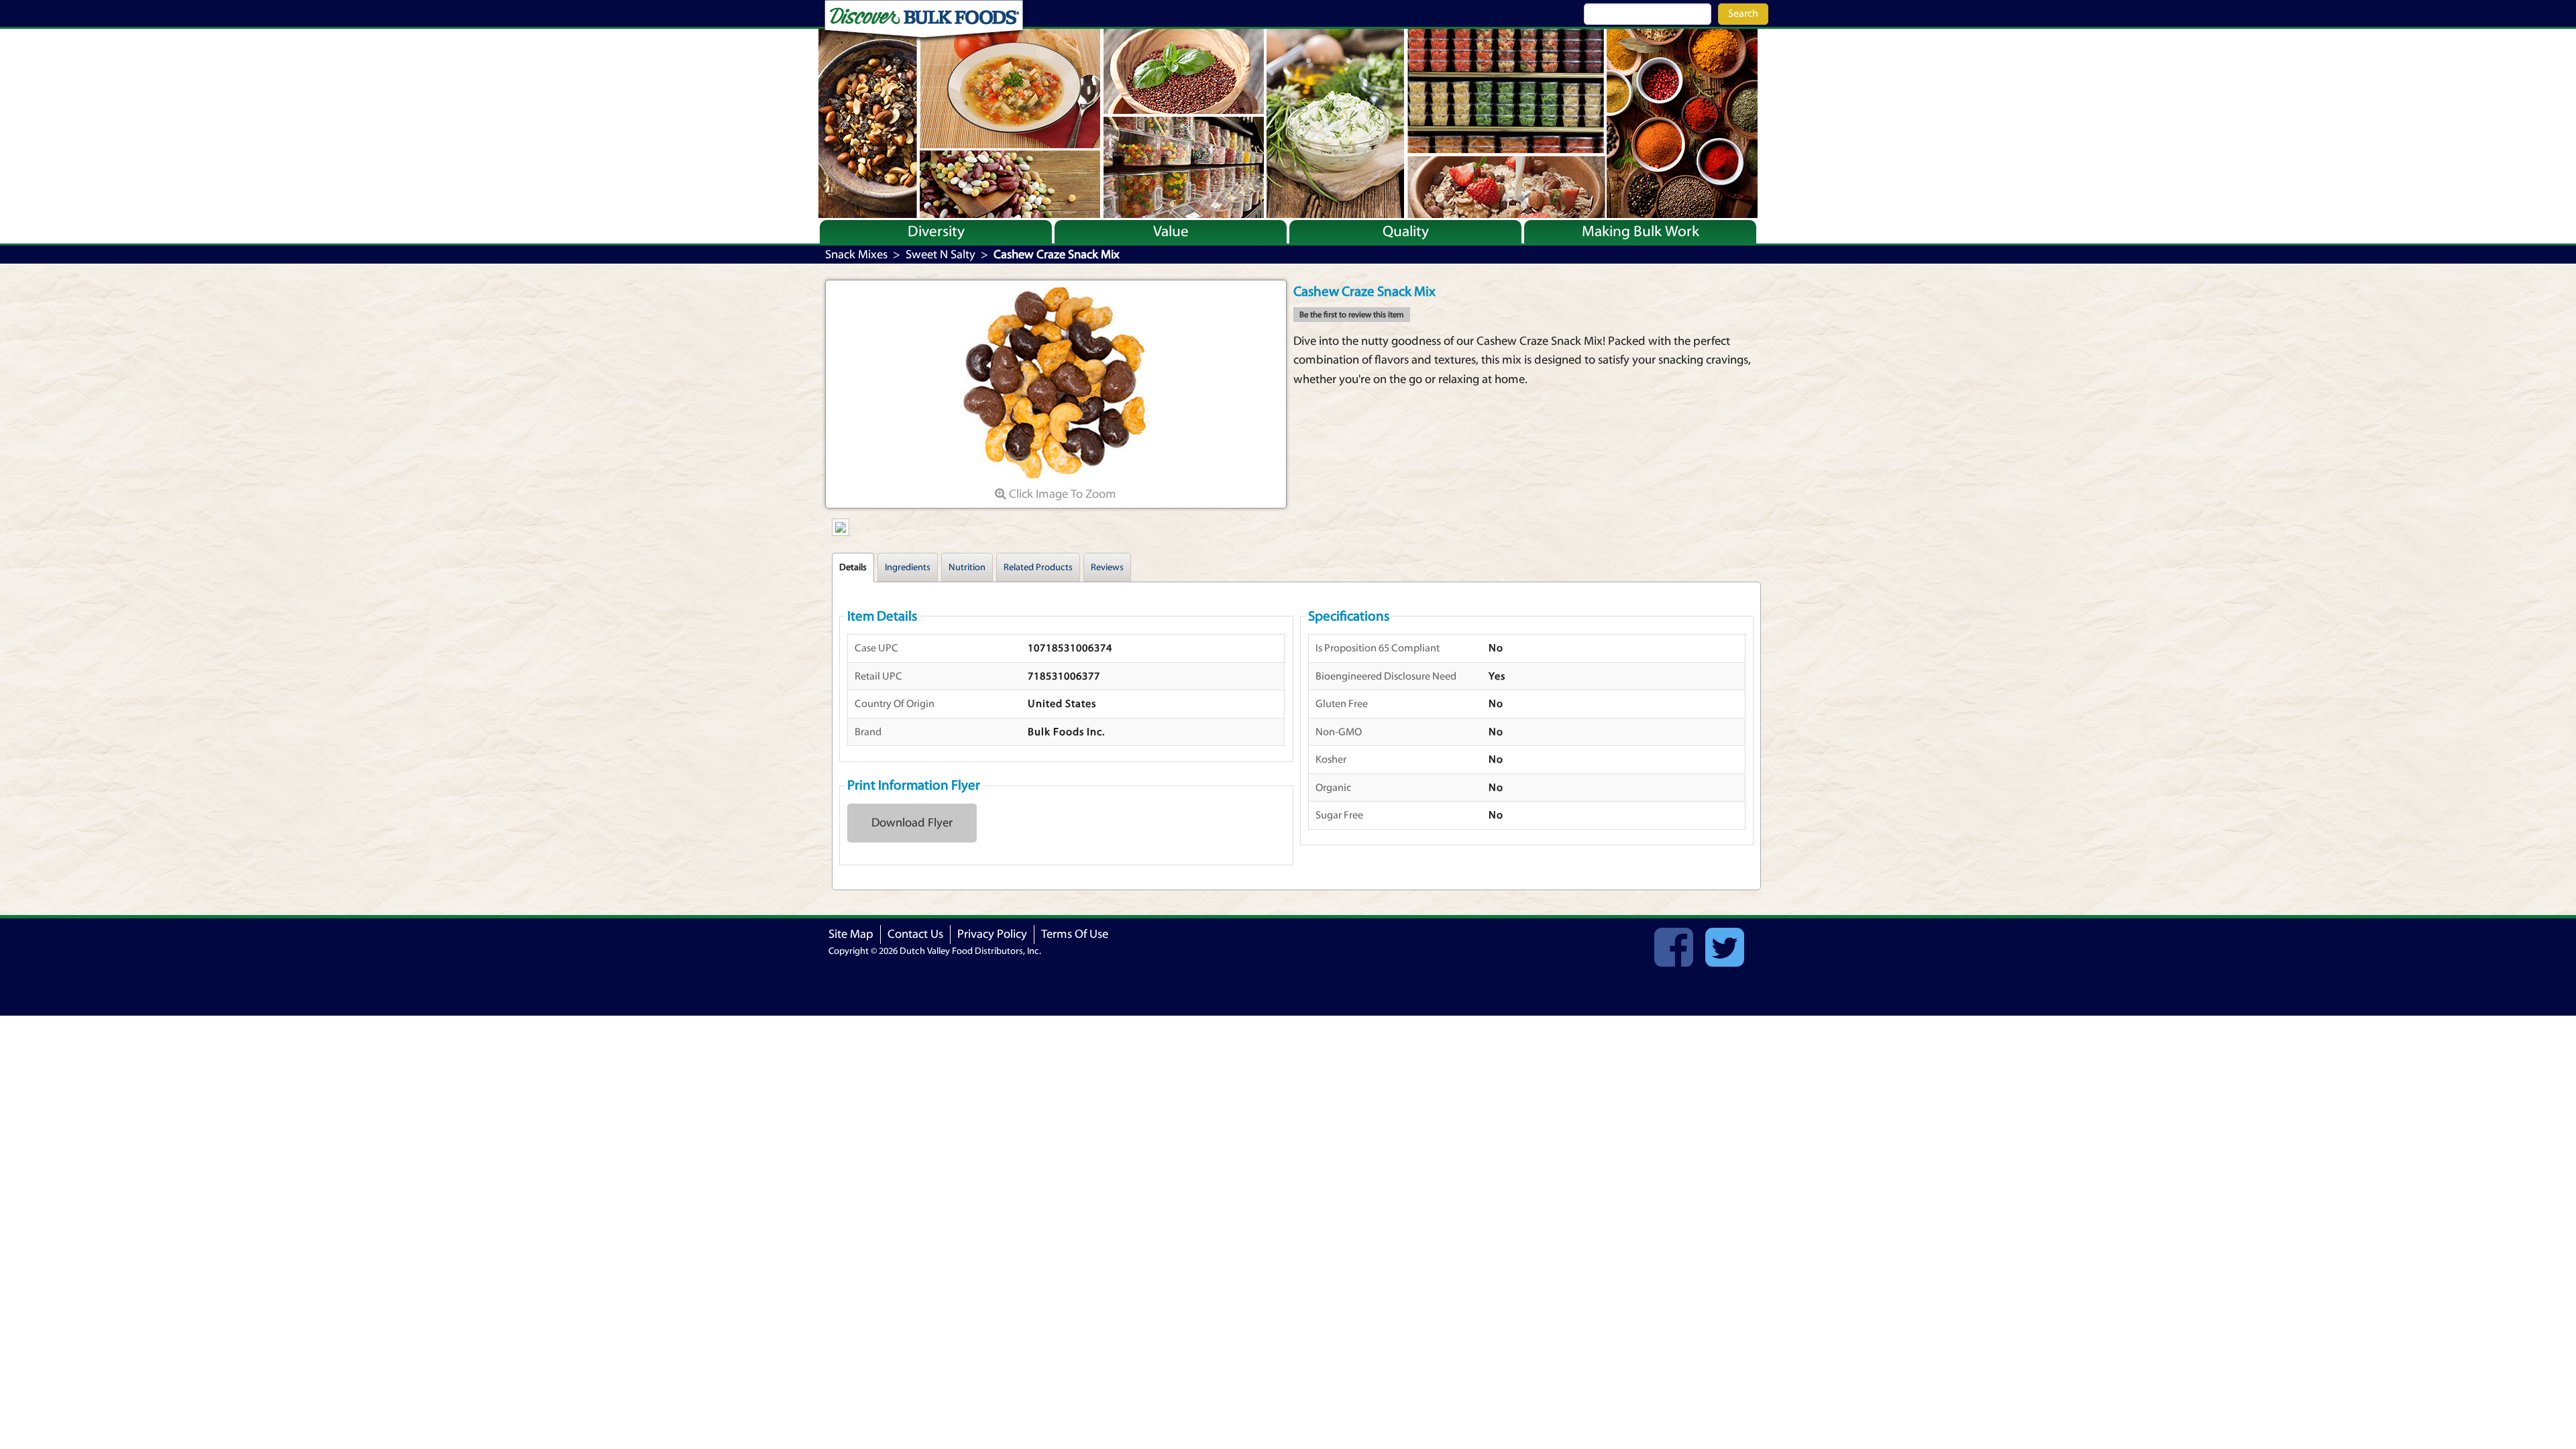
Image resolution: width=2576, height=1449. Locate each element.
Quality (1406, 231)
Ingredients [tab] (908, 568)
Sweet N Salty (941, 255)
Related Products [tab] (1038, 568)
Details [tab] (853, 568)
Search (1743, 13)
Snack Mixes (856, 255)
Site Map (851, 934)
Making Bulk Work (1641, 231)
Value (1171, 231)
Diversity (936, 231)
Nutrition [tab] (967, 568)
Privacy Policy (992, 934)
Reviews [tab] (1107, 568)
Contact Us (915, 934)
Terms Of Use (1075, 934)
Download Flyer (912, 823)
